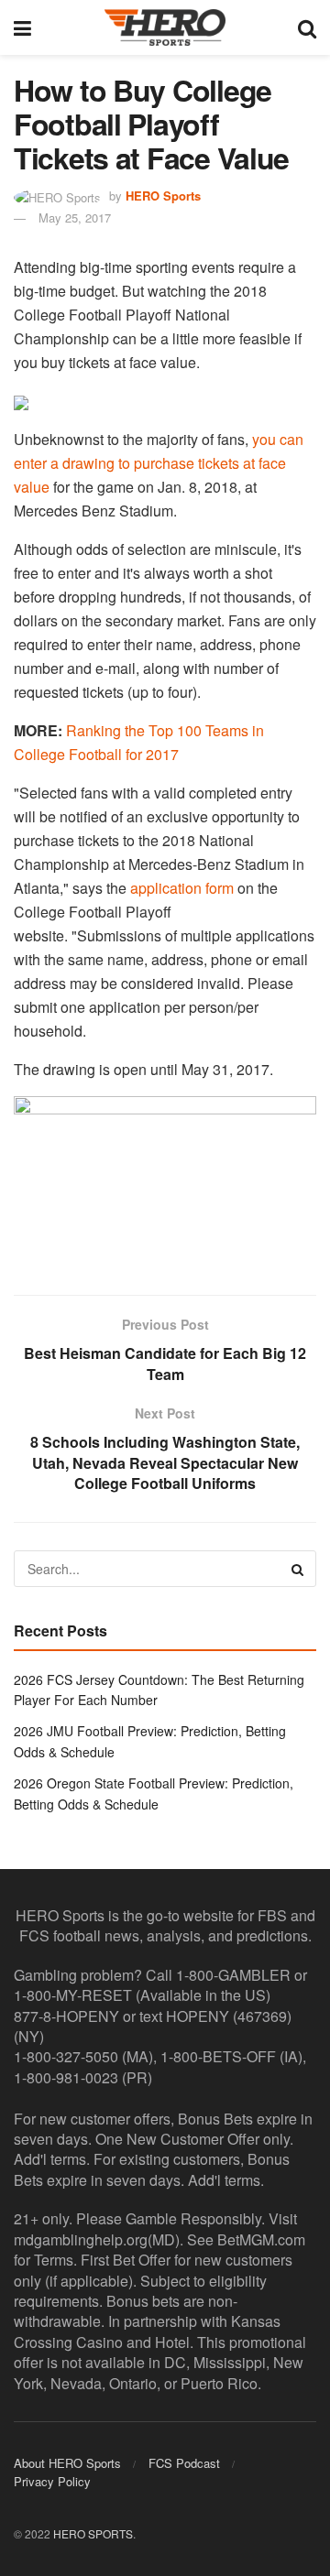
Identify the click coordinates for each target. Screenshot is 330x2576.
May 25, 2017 (75, 217)
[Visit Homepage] (165, 27)
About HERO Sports (67, 2463)
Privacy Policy (52, 2481)
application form (182, 888)
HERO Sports (163, 196)
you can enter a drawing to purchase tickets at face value (159, 463)
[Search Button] (307, 27)
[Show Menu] (22, 27)
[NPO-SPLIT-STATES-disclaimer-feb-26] (165, 1180)
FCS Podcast (184, 2463)
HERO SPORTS (93, 2533)
